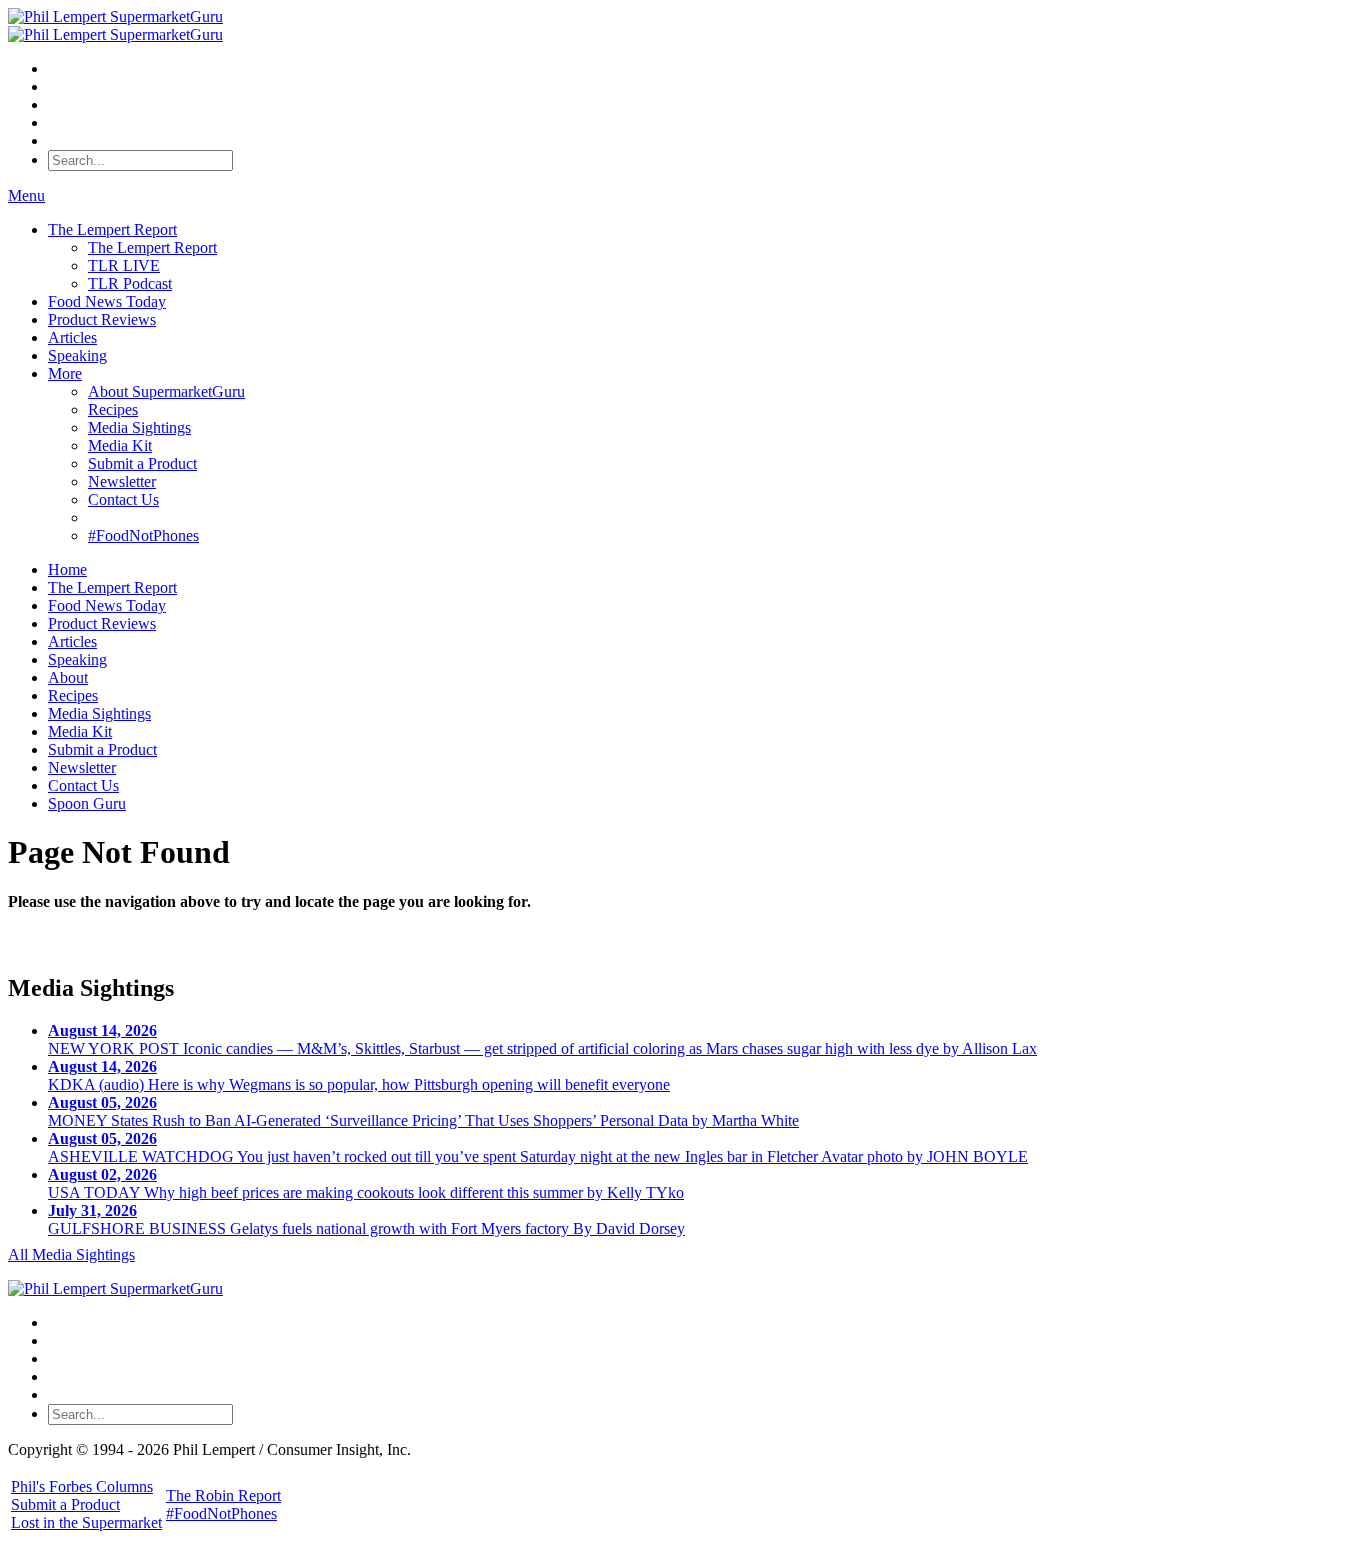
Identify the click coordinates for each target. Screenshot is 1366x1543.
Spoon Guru (87, 803)
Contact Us (123, 499)
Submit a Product (142, 463)
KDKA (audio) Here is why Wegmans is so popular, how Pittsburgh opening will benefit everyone (359, 1075)
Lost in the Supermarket (86, 1522)
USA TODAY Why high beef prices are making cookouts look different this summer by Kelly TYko (366, 1183)
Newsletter (122, 481)
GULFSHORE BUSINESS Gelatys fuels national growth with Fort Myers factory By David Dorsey (366, 1219)
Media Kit (120, 445)
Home (67, 569)
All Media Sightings (71, 1254)
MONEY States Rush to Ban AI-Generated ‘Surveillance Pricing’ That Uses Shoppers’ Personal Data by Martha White (423, 1111)
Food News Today (107, 301)
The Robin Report (223, 1495)
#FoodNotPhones (143, 535)
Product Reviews (102, 319)
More (65, 373)
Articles (72, 337)
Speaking (77, 355)
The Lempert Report (112, 229)
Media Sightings (139, 427)
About (68, 677)
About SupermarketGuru (166, 391)
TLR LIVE (124, 265)
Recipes (113, 409)
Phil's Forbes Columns (82, 1486)
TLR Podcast (130, 283)
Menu (26, 195)
